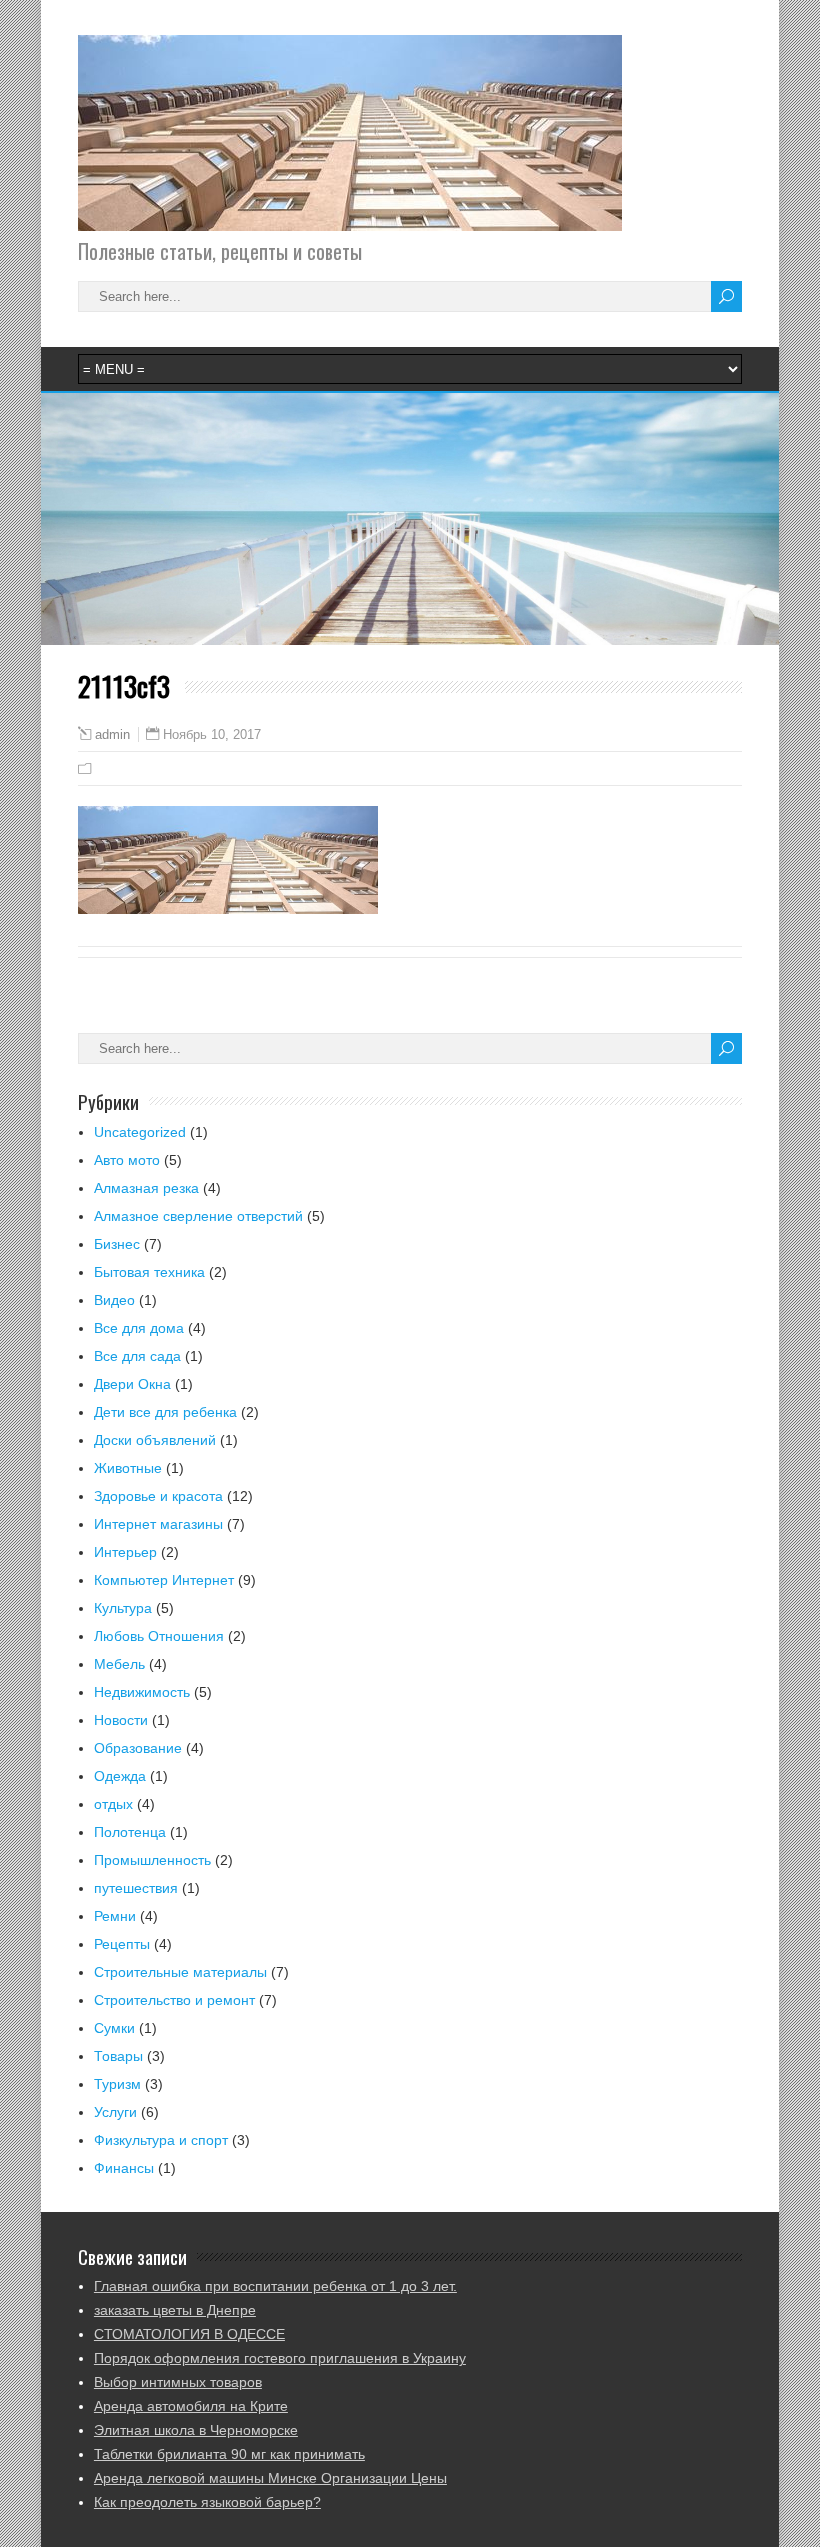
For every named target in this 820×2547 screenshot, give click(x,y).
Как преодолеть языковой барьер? (207, 2502)
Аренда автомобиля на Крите (191, 2406)
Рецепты (122, 1944)
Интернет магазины (158, 1524)
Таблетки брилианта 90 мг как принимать (229, 2454)
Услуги (115, 2112)
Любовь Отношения (159, 1636)
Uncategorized (140, 1132)
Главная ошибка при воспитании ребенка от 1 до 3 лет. (275, 2286)
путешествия (136, 1888)
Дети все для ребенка (165, 1412)
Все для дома (139, 1328)
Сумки (114, 2028)
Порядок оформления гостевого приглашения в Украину (280, 2358)
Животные (128, 1468)
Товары (118, 2056)
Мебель (119, 1664)
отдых (113, 1804)
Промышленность (152, 1860)
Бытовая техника (149, 1272)
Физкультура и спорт (161, 2140)
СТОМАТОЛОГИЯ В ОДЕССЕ (189, 2334)
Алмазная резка (146, 1188)
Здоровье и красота (158, 1496)
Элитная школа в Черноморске (196, 2430)
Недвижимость (142, 1692)
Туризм (117, 2084)
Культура (123, 1608)
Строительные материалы (180, 1972)
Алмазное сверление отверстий (198, 1216)
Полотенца (130, 1832)
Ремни (115, 1916)
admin (112, 735)
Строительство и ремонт (174, 2000)
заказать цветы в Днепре (175, 2310)
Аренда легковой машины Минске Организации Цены (270, 2478)
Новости (121, 1720)
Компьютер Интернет (164, 1580)
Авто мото (127, 1160)
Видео (114, 1300)
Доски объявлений (155, 1440)
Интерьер (125, 1552)
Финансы (124, 2168)
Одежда (120, 1776)
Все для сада (137, 1356)
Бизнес (117, 1244)
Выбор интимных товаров (178, 2382)
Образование (138, 1748)
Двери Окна (132, 1384)
